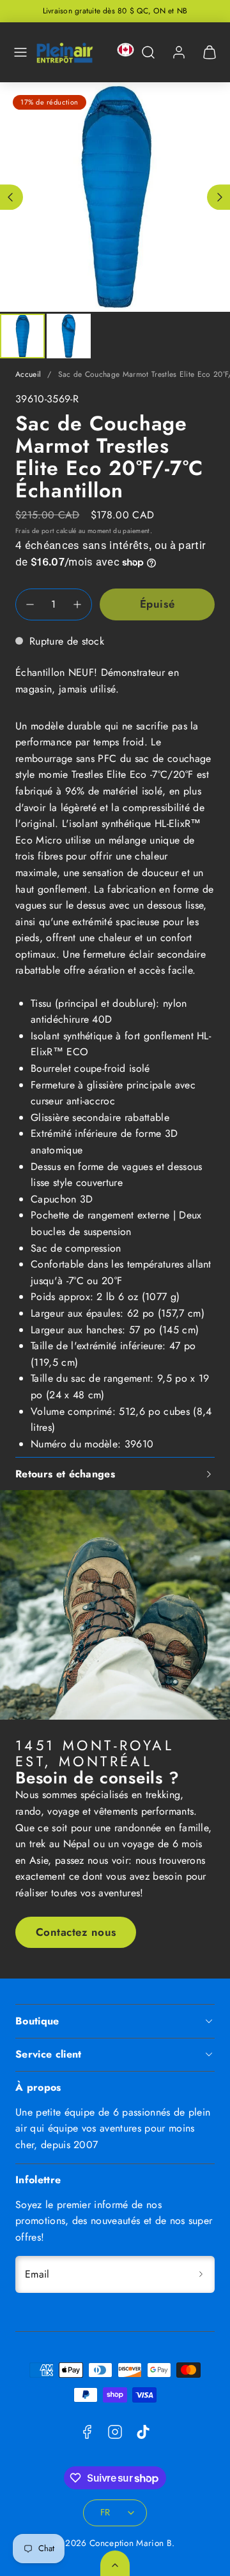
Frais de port (35, 531)
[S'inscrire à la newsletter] (201, 2274)
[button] (20, 52)
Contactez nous (76, 1932)
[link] (179, 52)
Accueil (28, 374)
